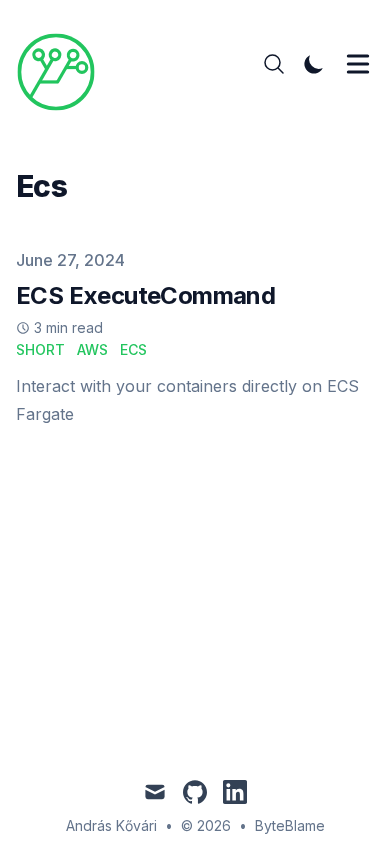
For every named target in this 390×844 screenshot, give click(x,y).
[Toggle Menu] (358, 64)
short (40, 349)
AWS (92, 349)
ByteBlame (290, 825)
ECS (133, 349)
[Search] (274, 64)
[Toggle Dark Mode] (314, 64)
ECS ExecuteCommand (145, 295)
